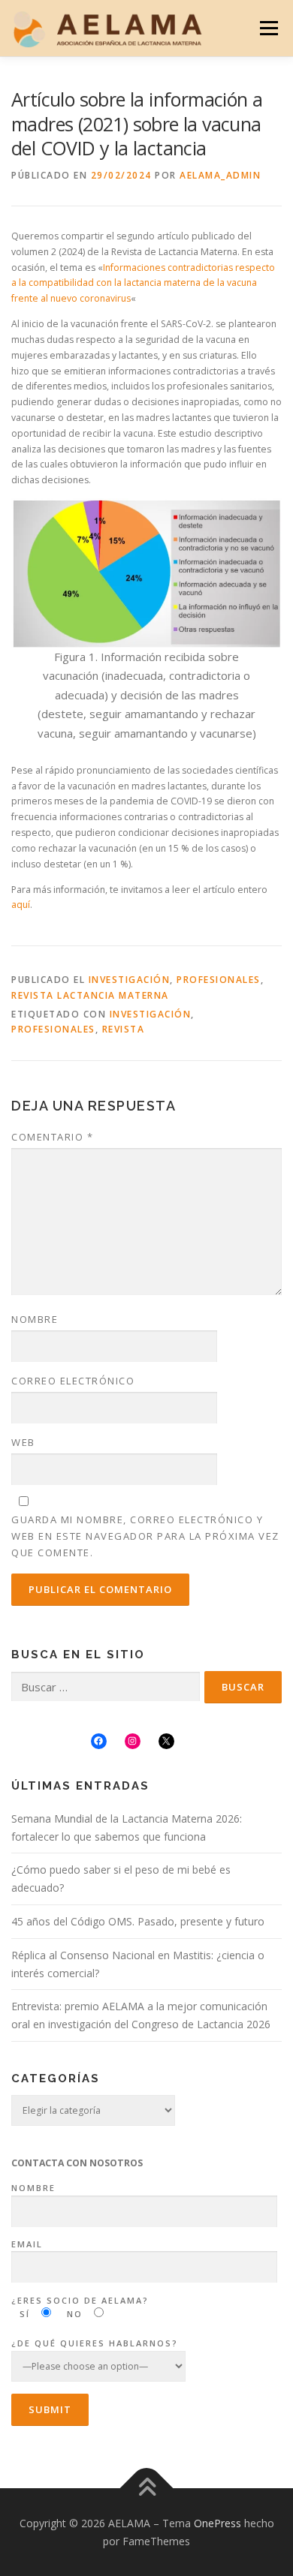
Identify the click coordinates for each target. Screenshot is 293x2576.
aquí (21, 905)
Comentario (52, 1137)
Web (23, 1442)
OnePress (217, 2523)
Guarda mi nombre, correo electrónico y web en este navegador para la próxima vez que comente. (145, 1536)
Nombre (35, 1319)
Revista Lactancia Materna (90, 995)
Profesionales (219, 980)
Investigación (130, 980)
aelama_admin (220, 175)
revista (124, 1029)
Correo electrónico (73, 1381)
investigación (151, 1014)
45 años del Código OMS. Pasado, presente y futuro (138, 1921)
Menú (268, 28)
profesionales (53, 1029)
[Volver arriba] (147, 2489)
